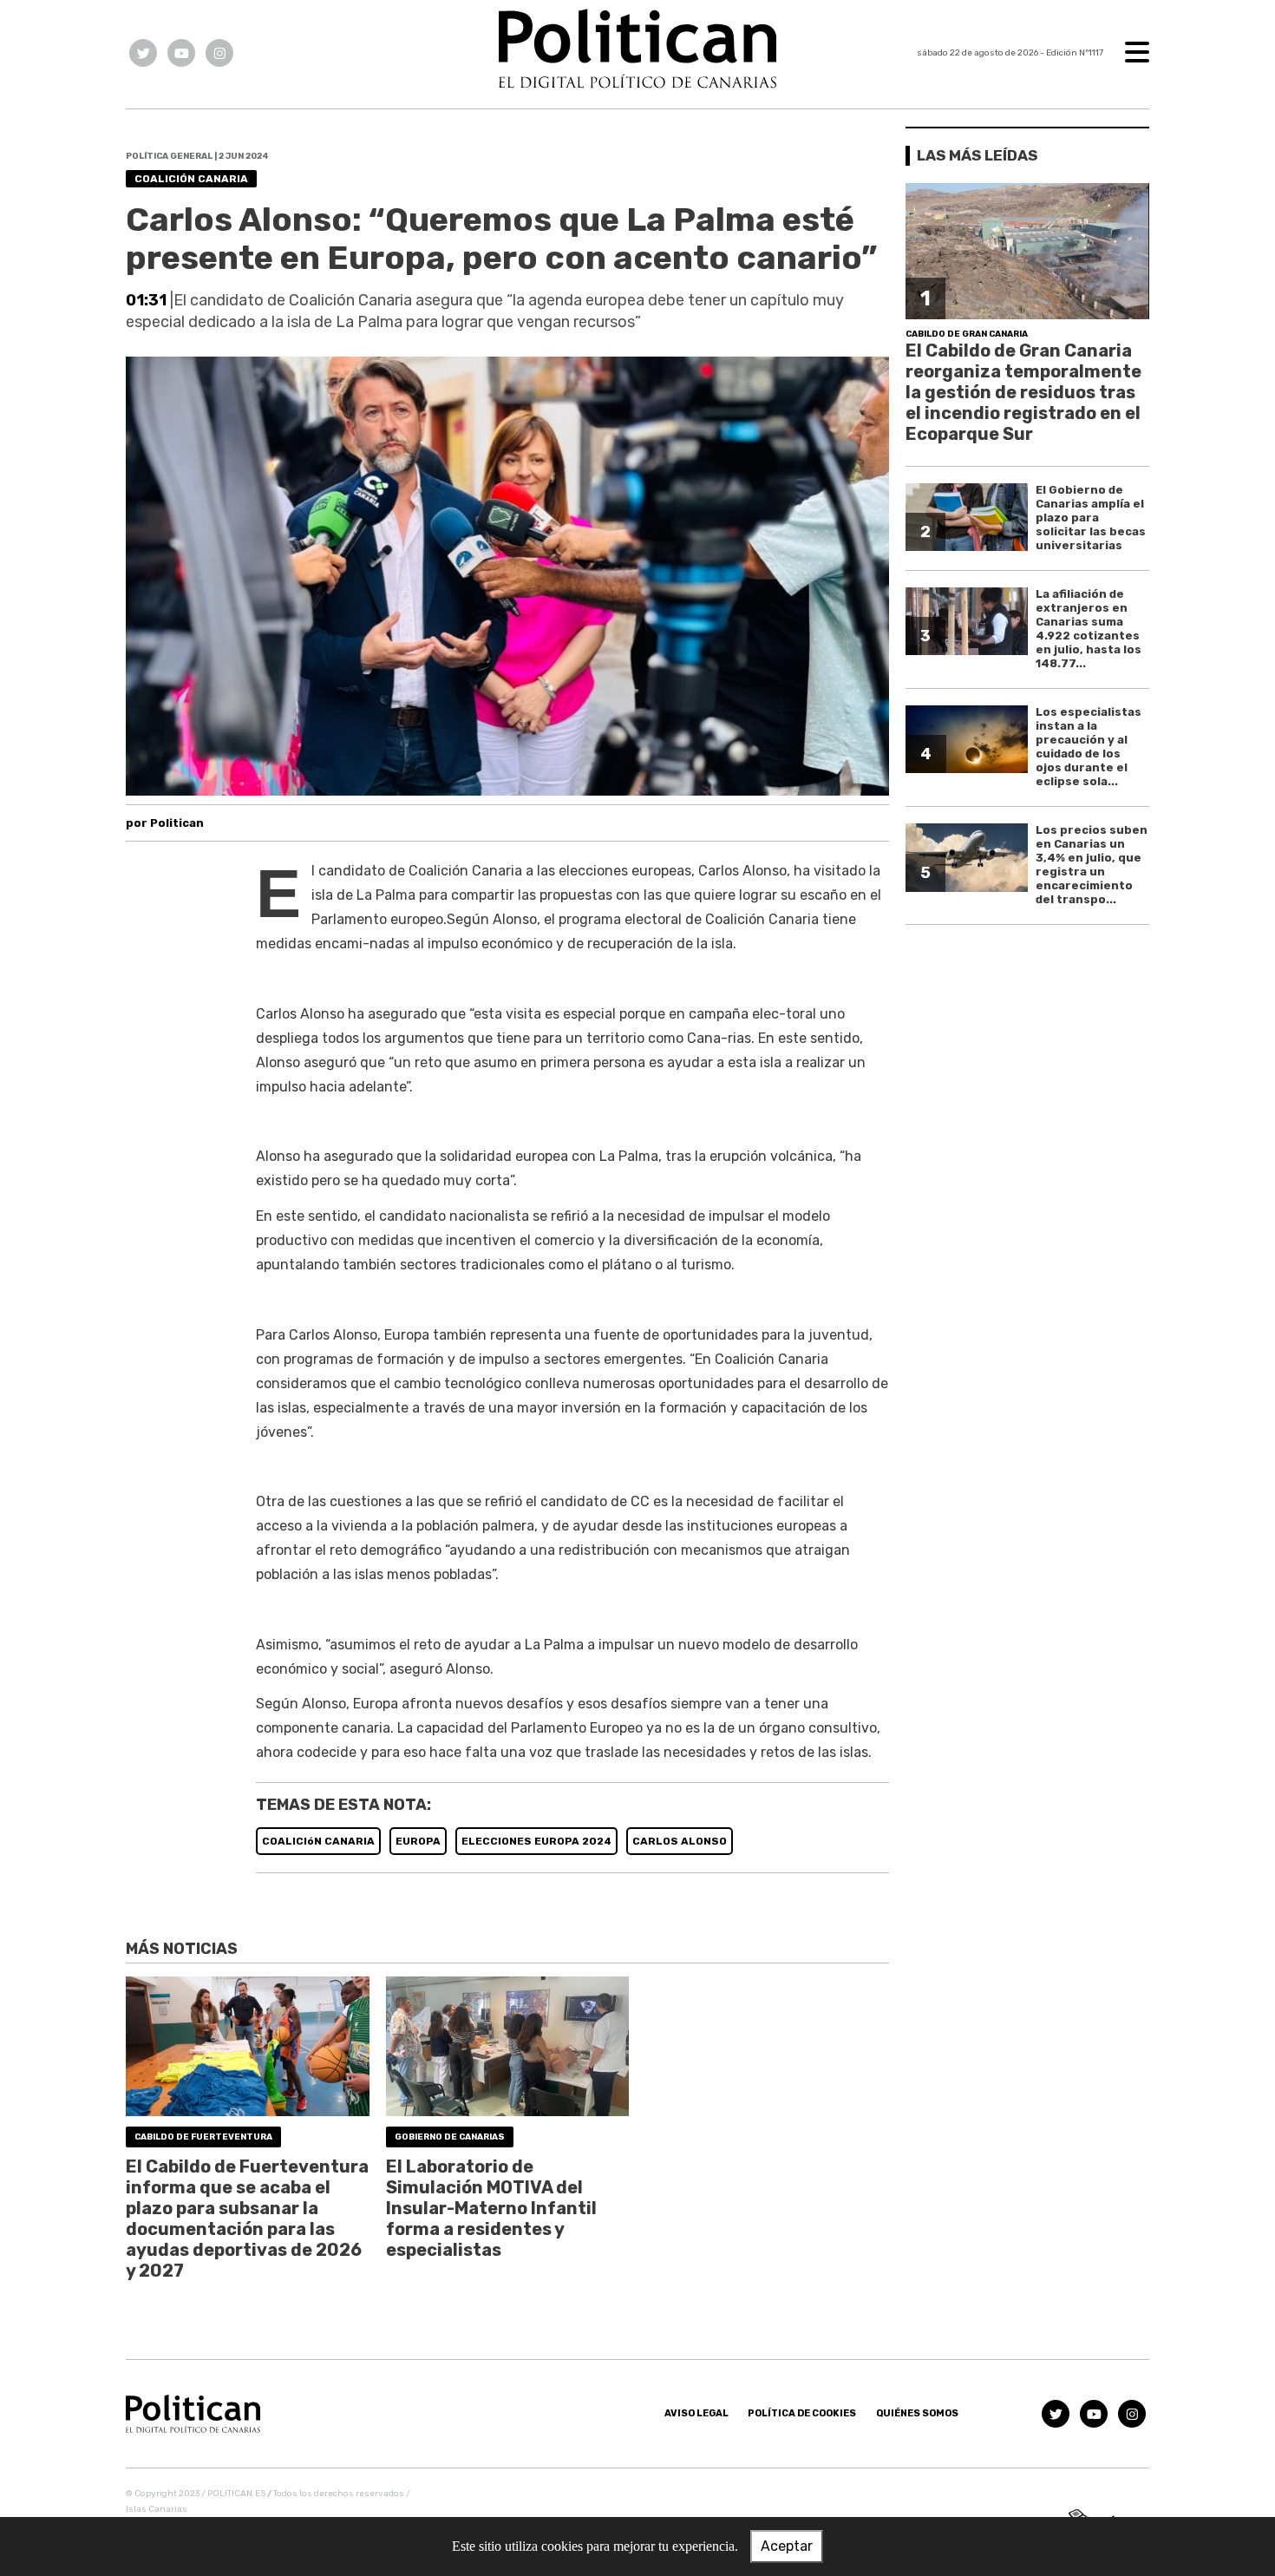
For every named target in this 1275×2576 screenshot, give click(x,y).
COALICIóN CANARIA (318, 1841)
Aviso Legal (696, 2413)
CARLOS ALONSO (680, 1841)
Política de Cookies (802, 2413)
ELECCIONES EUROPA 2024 (536, 1841)
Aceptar (787, 2546)
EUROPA (418, 1841)
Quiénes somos (917, 2413)
